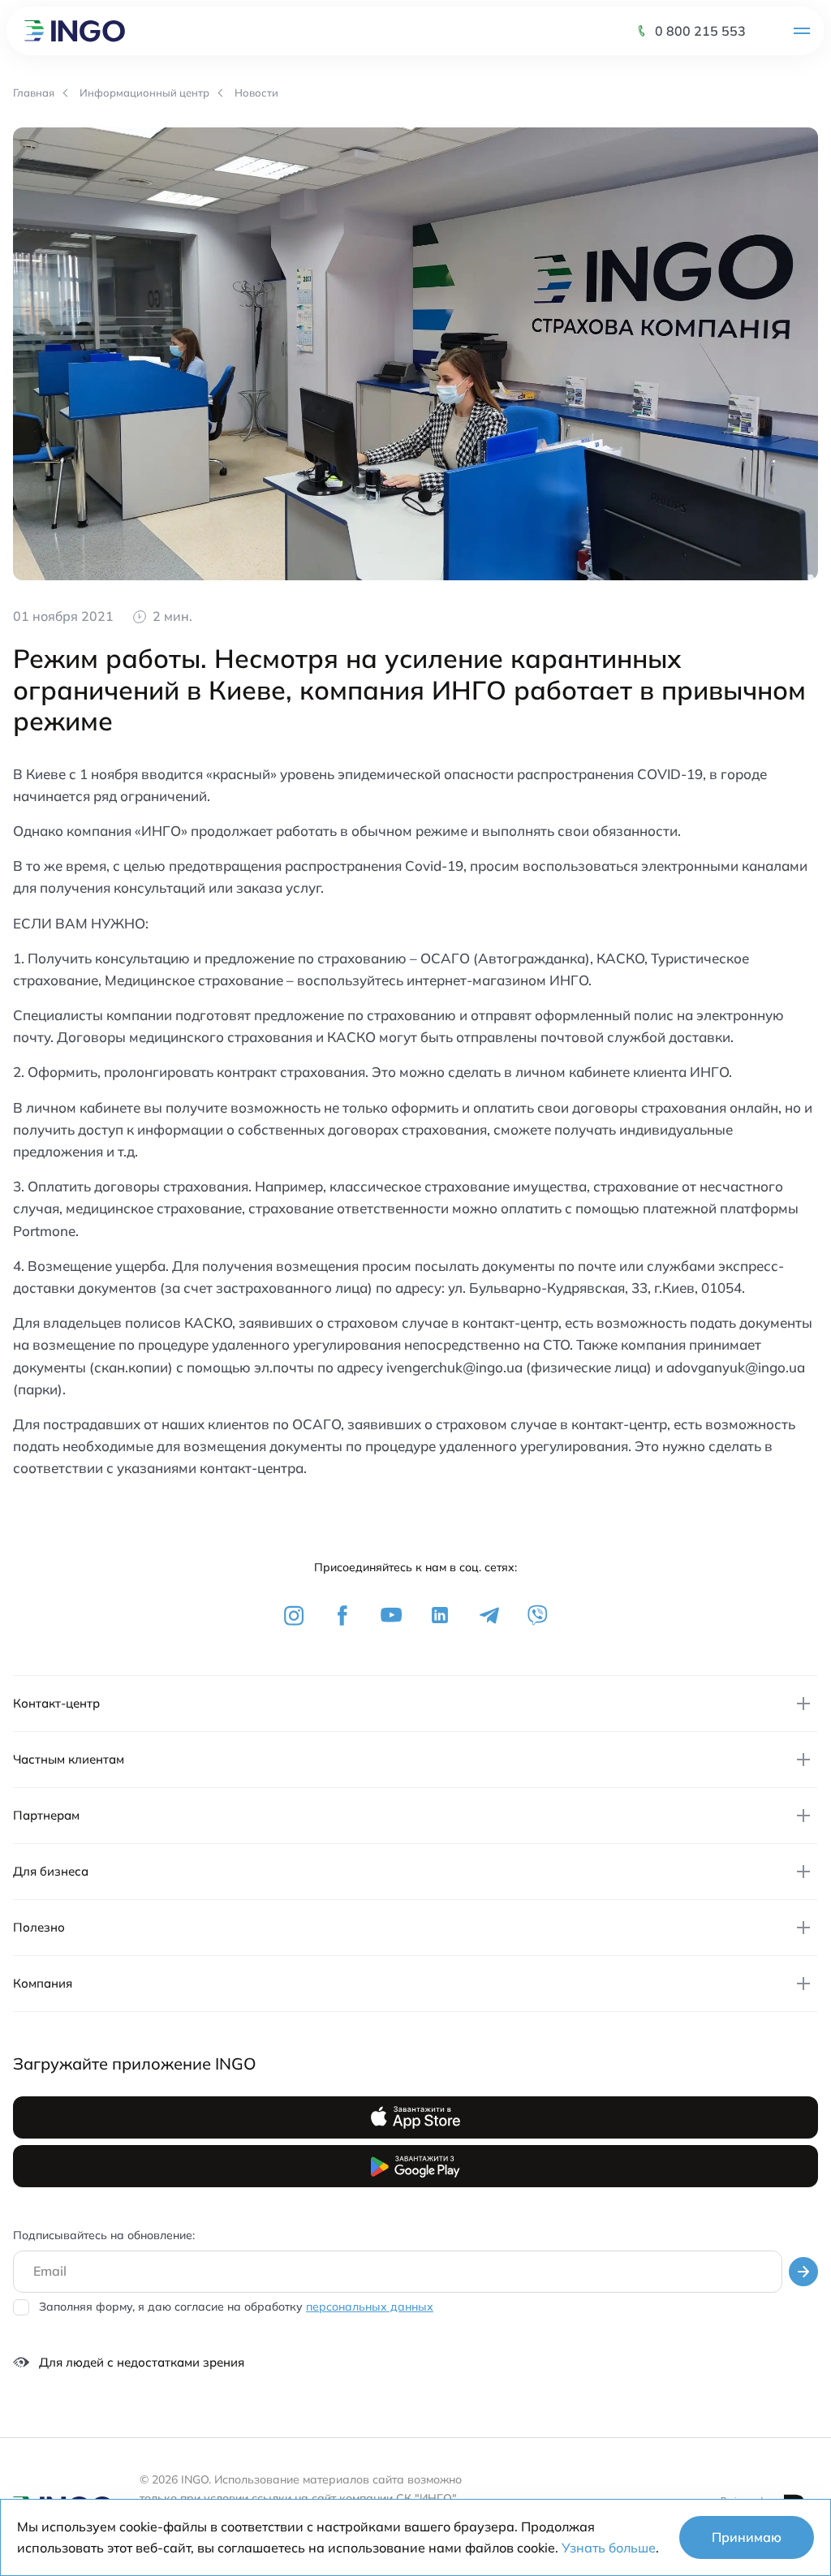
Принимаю (747, 2537)
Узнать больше (609, 2548)
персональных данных (370, 2307)
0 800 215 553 (700, 31)
